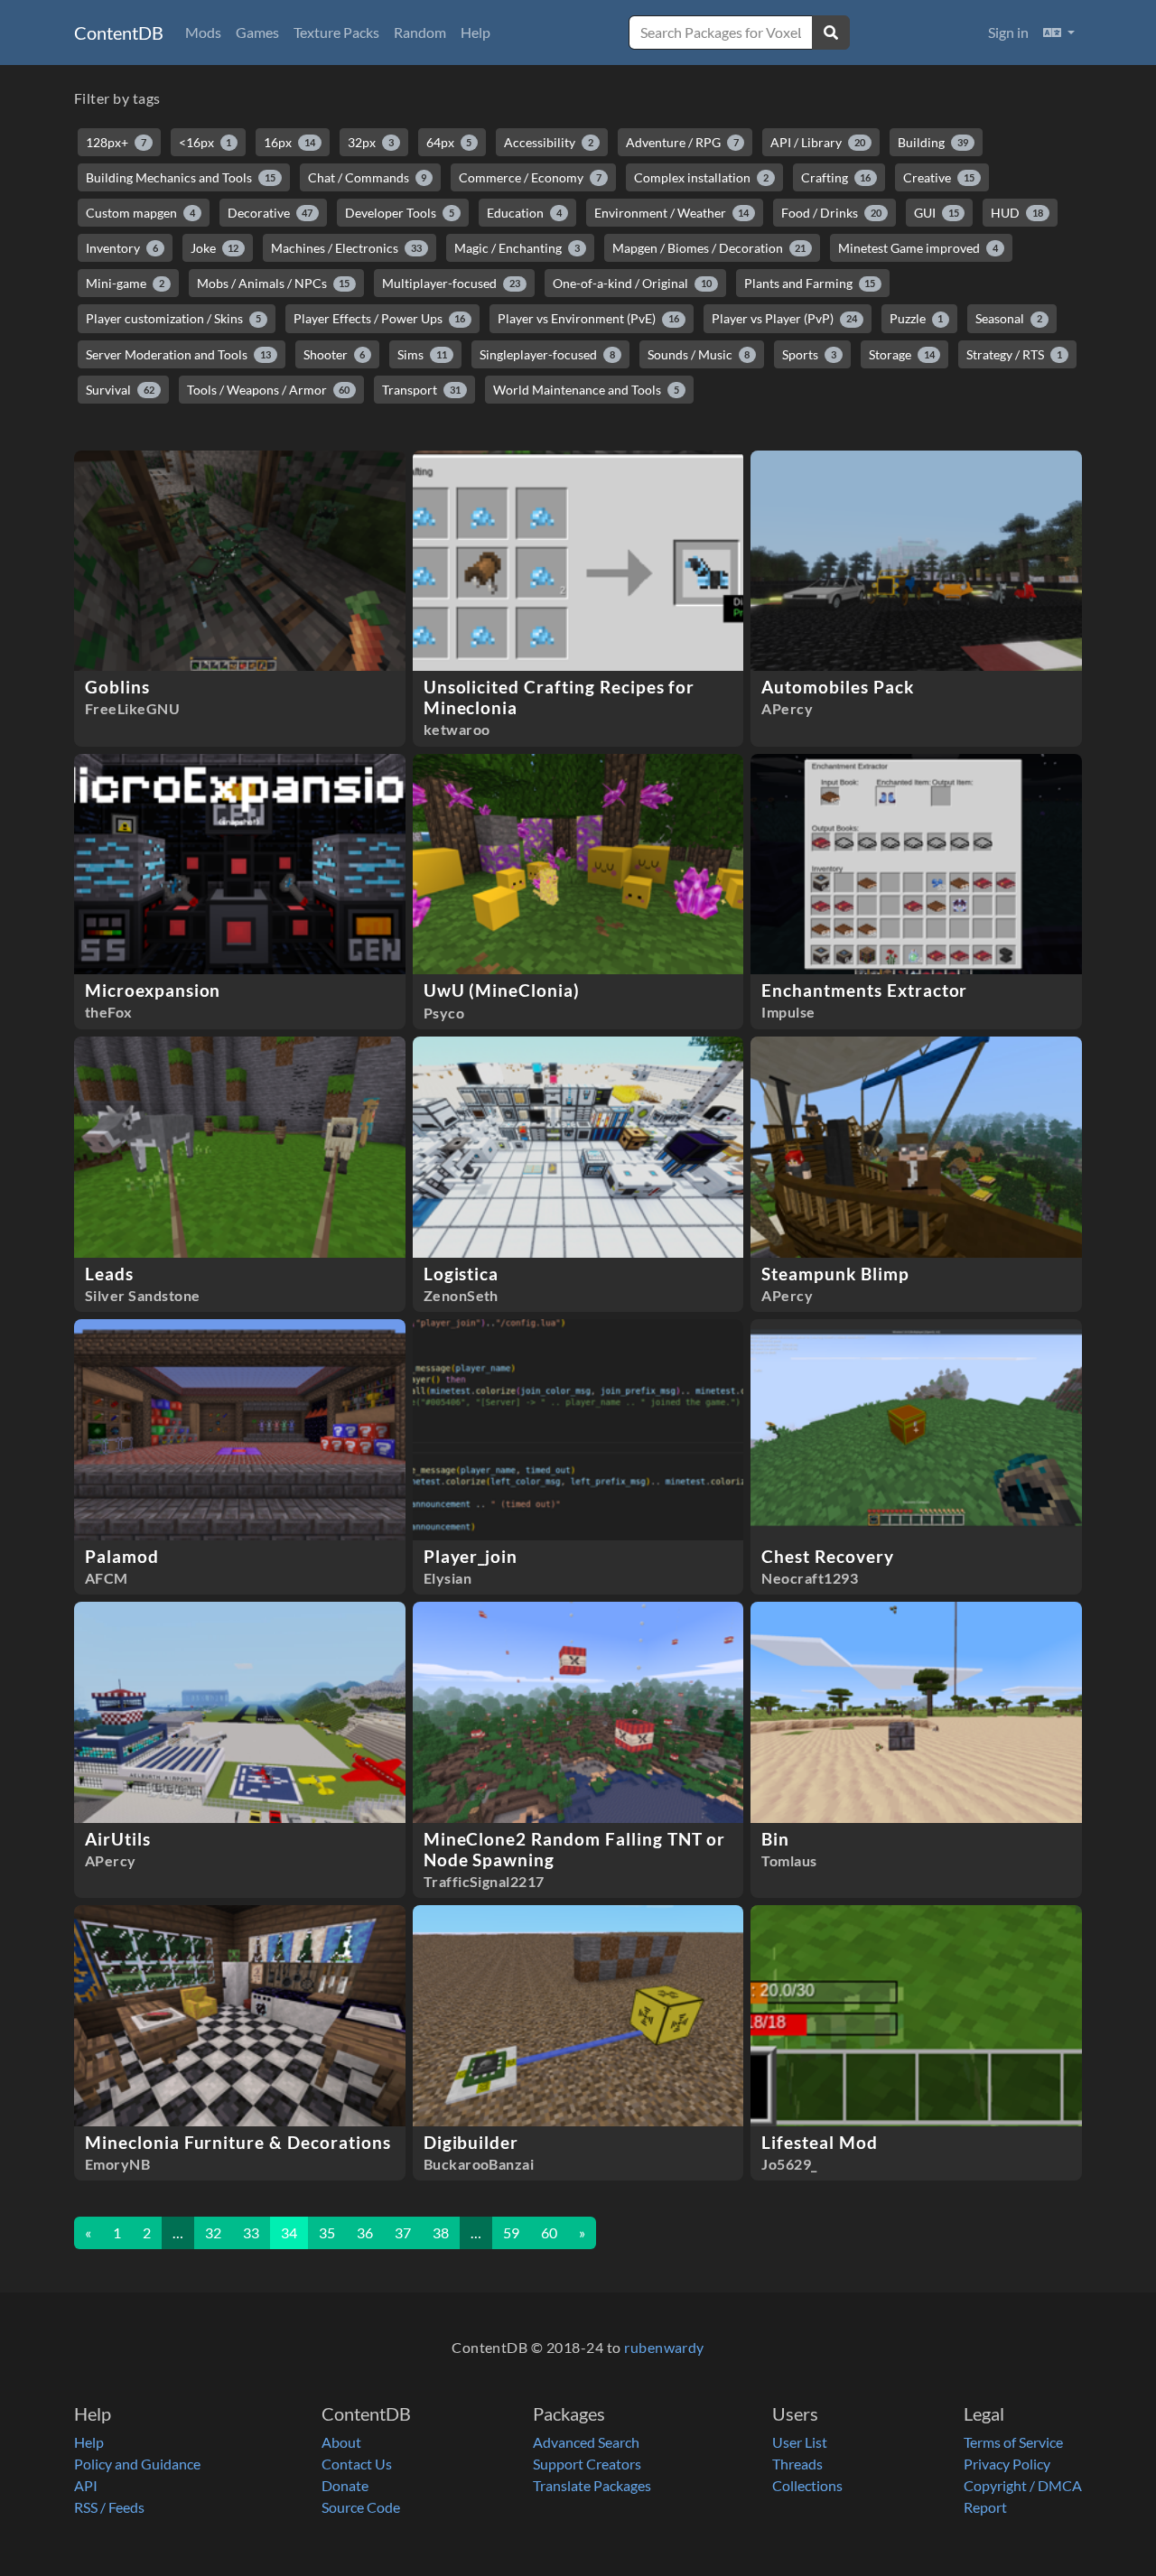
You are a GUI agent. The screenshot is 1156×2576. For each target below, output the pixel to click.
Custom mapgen (140, 213)
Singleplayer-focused (547, 354)
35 (327, 2232)
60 (549, 2232)
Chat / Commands (368, 177)
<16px (205, 142)
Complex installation (701, 177)
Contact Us (357, 2464)
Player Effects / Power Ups (380, 318)
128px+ (116, 142)
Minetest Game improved (918, 248)
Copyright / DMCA (1023, 2485)
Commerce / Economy (530, 177)
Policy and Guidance (137, 2464)
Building (933, 142)
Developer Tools (400, 213)
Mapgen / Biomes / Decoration (709, 248)
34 (289, 2232)
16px (289, 142)
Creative (939, 177)
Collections (807, 2485)
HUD (1017, 213)
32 (213, 2232)
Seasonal (1009, 318)
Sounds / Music (699, 354)
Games (257, 32)
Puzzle (917, 318)
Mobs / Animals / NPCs (274, 283)
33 (251, 2232)
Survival (120, 390)
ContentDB (119, 33)
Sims (422, 354)
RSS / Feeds (109, 2507)
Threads (797, 2464)
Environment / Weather (672, 213)
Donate (345, 2485)
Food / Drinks (831, 213)
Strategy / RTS (1014, 354)
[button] (1059, 33)
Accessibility (549, 142)
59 (511, 2232)
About (341, 2442)
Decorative (270, 213)
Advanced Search (586, 2442)
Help (475, 32)
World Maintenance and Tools (586, 390)
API (86, 2485)
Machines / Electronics (346, 248)
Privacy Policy (1007, 2464)
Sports (809, 354)
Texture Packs (336, 32)
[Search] (831, 33)
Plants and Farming (810, 283)
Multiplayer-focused (451, 283)
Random (420, 32)
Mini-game (125, 283)
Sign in (1008, 32)
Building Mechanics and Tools (181, 177)
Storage (902, 354)
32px (371, 142)
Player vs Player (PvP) (784, 318)
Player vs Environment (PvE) (588, 318)
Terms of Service (1013, 2442)
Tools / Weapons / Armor (269, 390)
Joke (215, 248)
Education (524, 213)
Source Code (361, 2507)
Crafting (836, 177)
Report (985, 2507)
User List (800, 2442)
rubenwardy (664, 2347)
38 (441, 2232)
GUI (937, 213)
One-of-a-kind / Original (632, 283)
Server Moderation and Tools (178, 354)
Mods (203, 32)
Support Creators (587, 2464)
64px (449, 142)
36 (365, 2232)
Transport (421, 390)
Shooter (335, 354)
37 (403, 2232)
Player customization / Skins (173, 318)
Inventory (122, 248)
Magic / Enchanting (517, 248)
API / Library (818, 142)
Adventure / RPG (682, 142)
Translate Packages (592, 2485)
